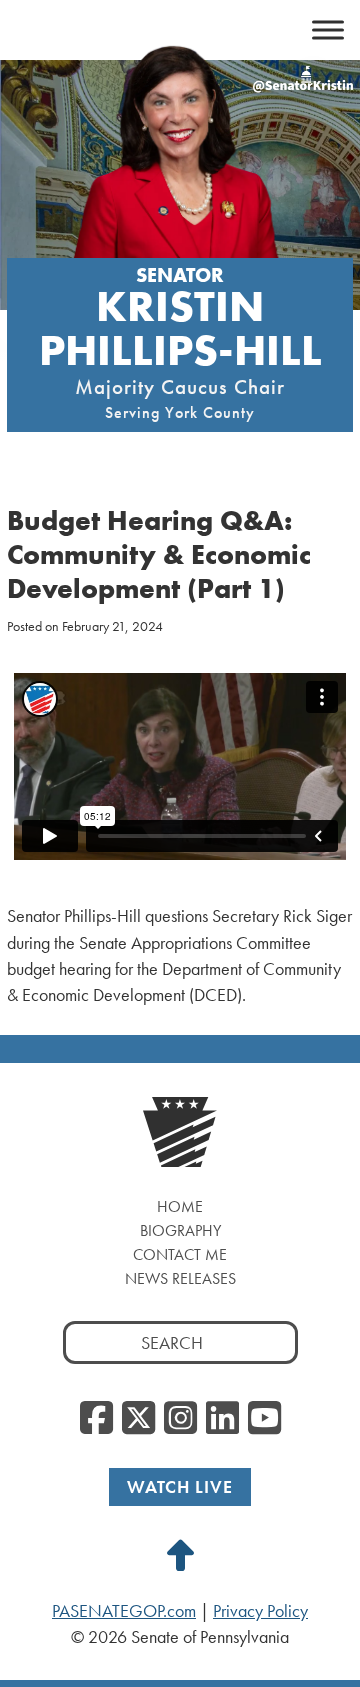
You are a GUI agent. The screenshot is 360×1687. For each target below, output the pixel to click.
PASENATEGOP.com (124, 1611)
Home (180, 1206)
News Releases (180, 1278)
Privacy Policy (260, 1611)
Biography (180, 1230)
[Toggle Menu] (328, 30)
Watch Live (180, 1486)
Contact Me (180, 1254)
